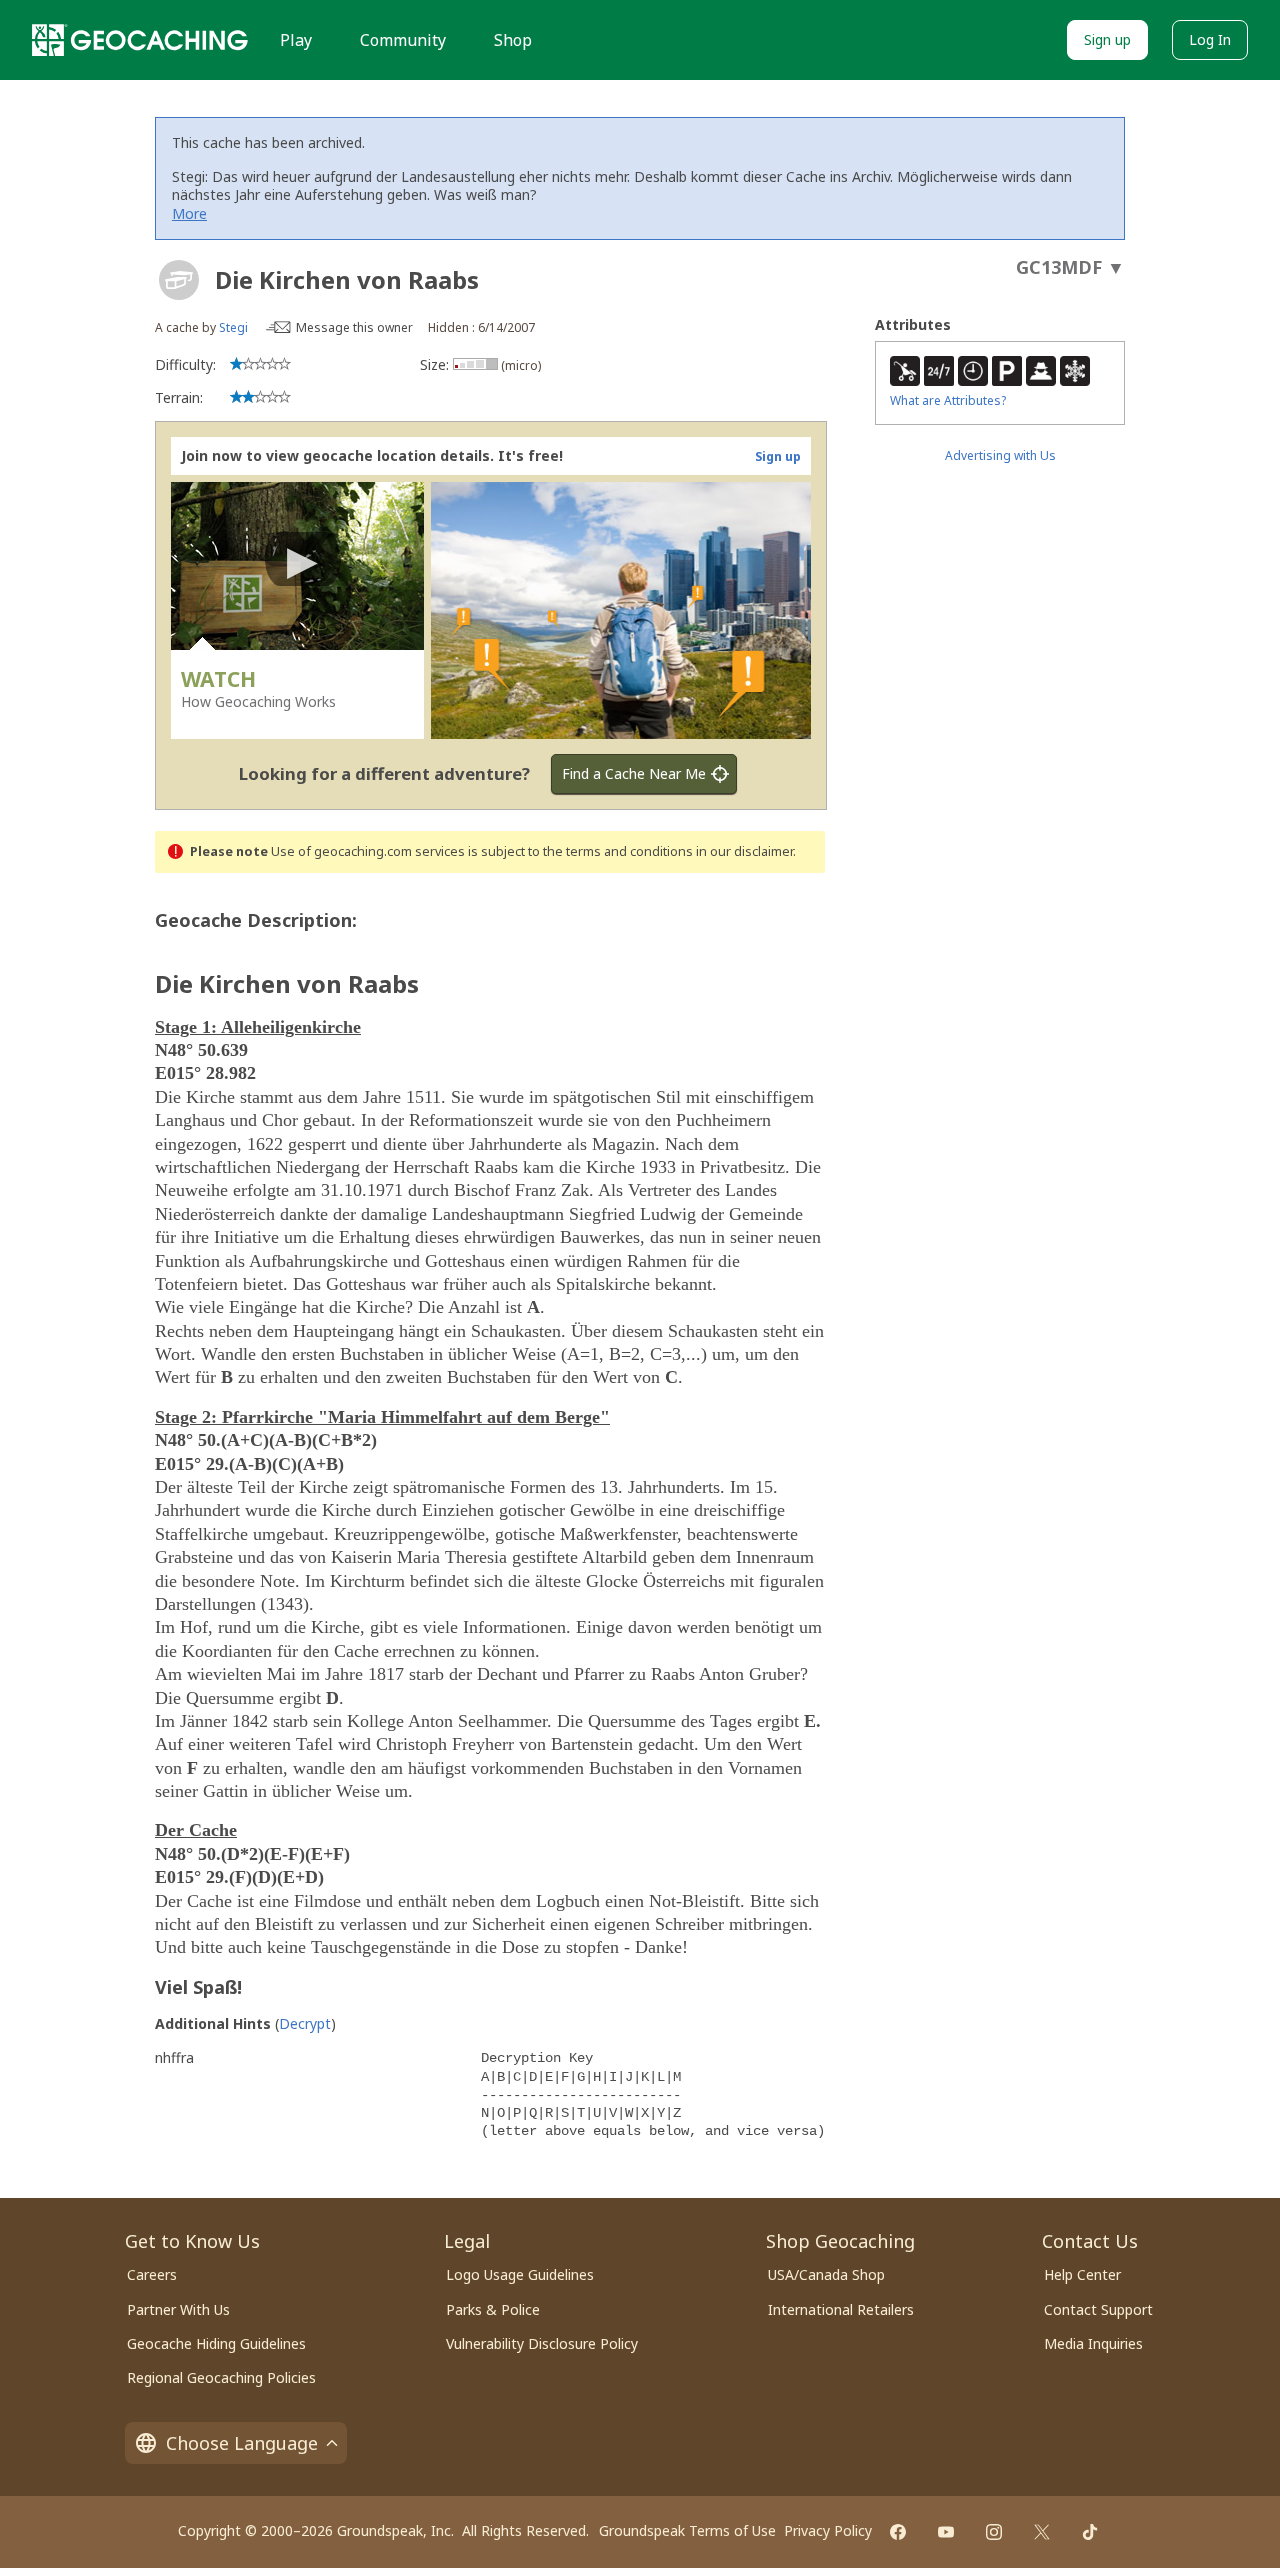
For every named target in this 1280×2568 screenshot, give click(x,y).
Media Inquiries (1093, 2343)
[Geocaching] (140, 40)
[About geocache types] (179, 280)
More (189, 213)
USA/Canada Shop (826, 2274)
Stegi (233, 327)
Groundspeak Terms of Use (687, 2530)
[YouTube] (946, 2532)
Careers (152, 2274)
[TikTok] (1090, 2532)
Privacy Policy (828, 2530)
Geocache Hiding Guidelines (216, 2343)
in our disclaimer (744, 851)
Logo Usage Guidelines (520, 2274)
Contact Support (1098, 2309)
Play (296, 40)
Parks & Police (493, 2309)
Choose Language (242, 2443)
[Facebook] (898, 2532)
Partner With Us (178, 2309)
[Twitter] (1042, 2532)
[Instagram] (994, 2532)
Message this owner (354, 327)
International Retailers (841, 2309)
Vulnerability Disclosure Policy (542, 2343)
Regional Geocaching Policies (221, 2377)
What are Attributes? (948, 400)
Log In (1210, 39)
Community (403, 40)
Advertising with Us (1000, 455)
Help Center (1082, 2274)
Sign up (1107, 39)
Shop (513, 40)
